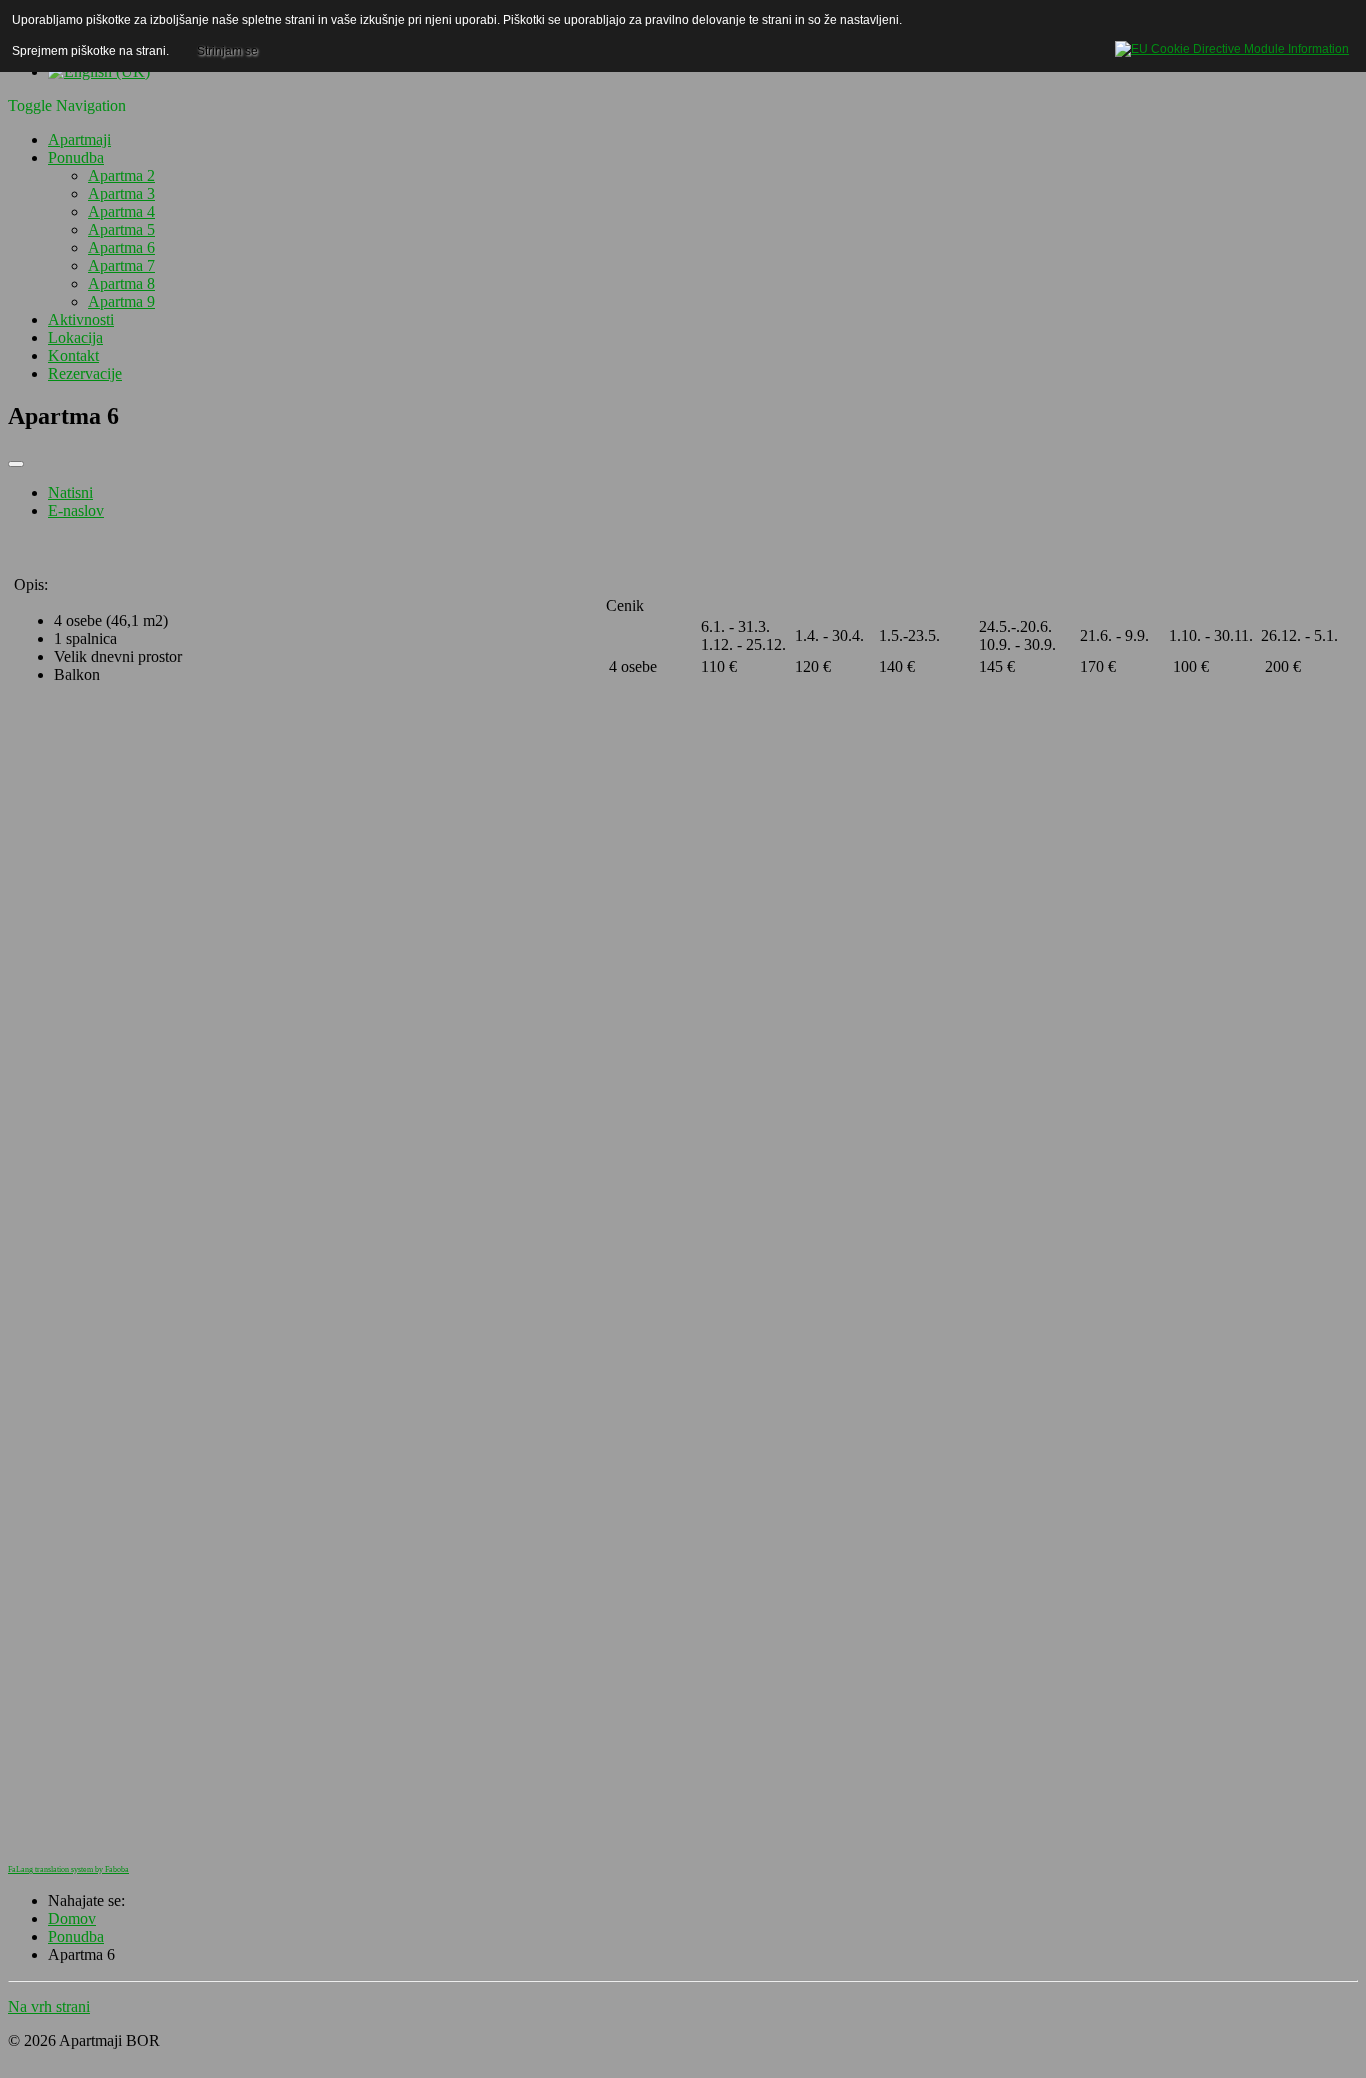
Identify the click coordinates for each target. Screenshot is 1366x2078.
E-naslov (76, 510)
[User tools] (16, 464)
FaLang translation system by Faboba (68, 1869)
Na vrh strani (49, 2006)
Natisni (70, 492)
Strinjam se (227, 51)
